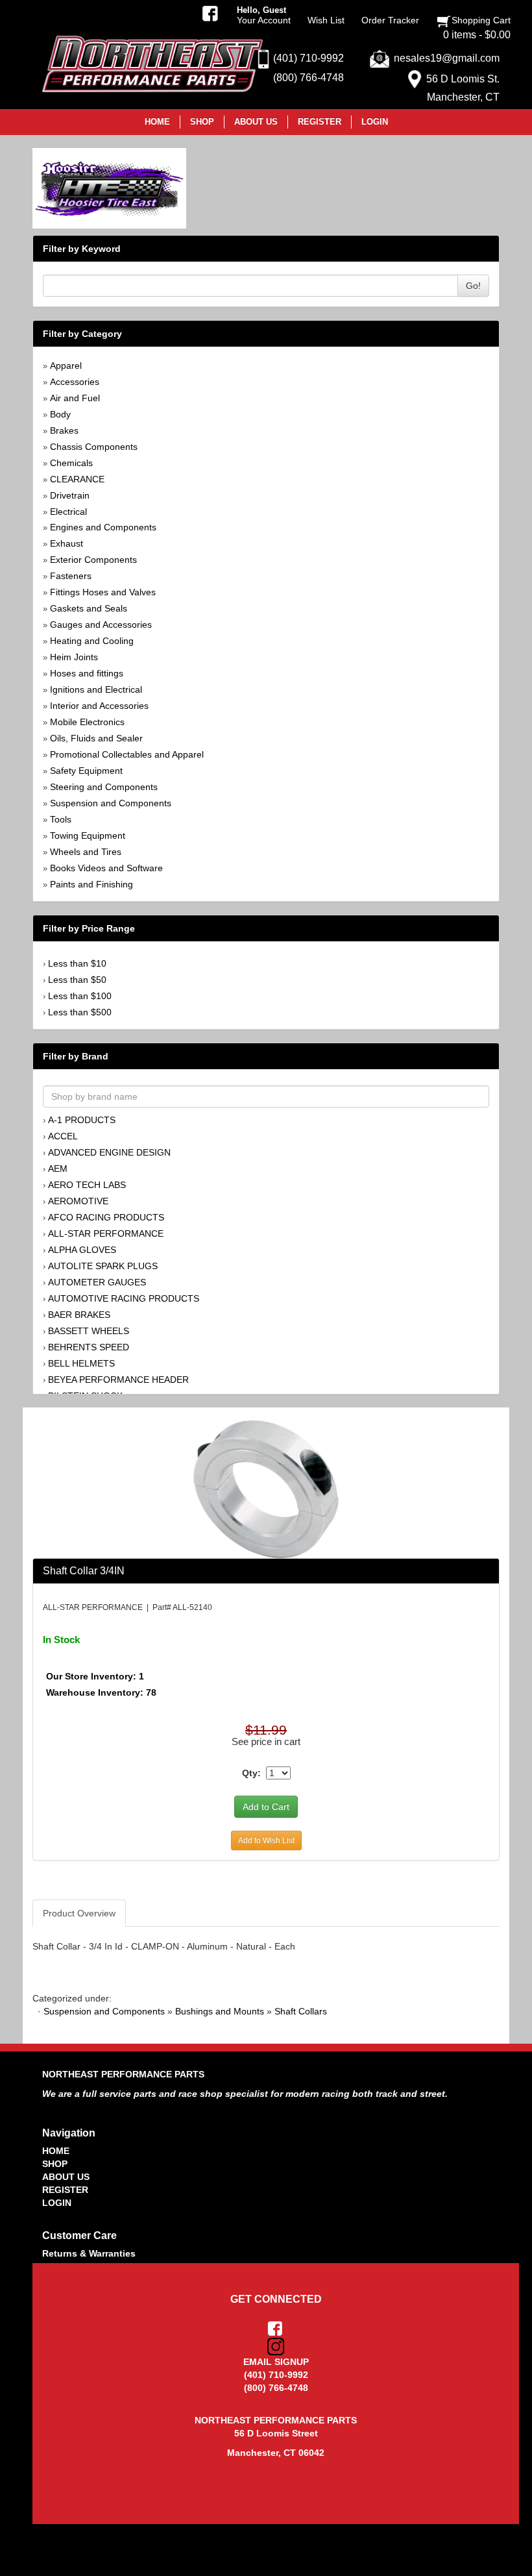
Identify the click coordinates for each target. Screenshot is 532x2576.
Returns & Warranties (89, 2253)
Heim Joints (74, 657)
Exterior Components (93, 560)
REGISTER (65, 2190)
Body (60, 414)
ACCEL (63, 1136)
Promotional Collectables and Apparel (127, 754)
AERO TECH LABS (87, 1185)
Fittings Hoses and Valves (103, 592)
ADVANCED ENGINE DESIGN (109, 1152)
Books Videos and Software (106, 868)
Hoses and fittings (87, 673)
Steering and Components (104, 787)
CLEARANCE (77, 479)
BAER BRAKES (79, 1315)
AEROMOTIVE (78, 1201)
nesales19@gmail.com (447, 58)
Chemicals (71, 463)
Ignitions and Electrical (96, 689)
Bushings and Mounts (220, 2011)
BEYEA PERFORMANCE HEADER (118, 1380)
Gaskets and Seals (89, 608)
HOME (56, 2151)
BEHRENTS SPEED (89, 1347)
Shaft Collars (301, 2011)
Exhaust (66, 543)
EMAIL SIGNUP (276, 2362)
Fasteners (71, 576)
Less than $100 (80, 996)
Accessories (75, 382)
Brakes (64, 430)
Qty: (251, 1773)
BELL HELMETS (81, 1363)
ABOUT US (66, 2177)
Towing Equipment (88, 836)
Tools (61, 819)
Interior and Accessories (99, 706)
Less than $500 (80, 1012)
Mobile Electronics (87, 722)
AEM (58, 1169)
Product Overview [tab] (79, 1913)
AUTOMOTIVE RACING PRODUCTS (124, 1298)
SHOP (55, 2164)
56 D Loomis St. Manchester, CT (463, 88)
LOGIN (57, 2203)
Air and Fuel (75, 398)
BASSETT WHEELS (89, 1331)
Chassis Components (94, 447)
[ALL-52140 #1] (266, 1489)
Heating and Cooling (92, 641)
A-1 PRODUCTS (82, 1120)
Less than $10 (77, 963)
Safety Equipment (86, 771)
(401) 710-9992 (308, 58)
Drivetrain (70, 495)
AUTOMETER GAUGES (97, 1282)
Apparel (66, 365)
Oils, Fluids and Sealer (96, 738)
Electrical (68, 512)
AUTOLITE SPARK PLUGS (103, 1266)
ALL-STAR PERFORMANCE (106, 1233)
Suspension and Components (111, 803)
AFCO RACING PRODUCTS (106, 1217)
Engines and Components (103, 527)
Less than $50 (77, 980)
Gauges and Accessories (101, 625)
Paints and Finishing (91, 884)
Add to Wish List (266, 1840)
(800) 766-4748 (308, 78)
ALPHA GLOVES (82, 1250)
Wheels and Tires (86, 852)
